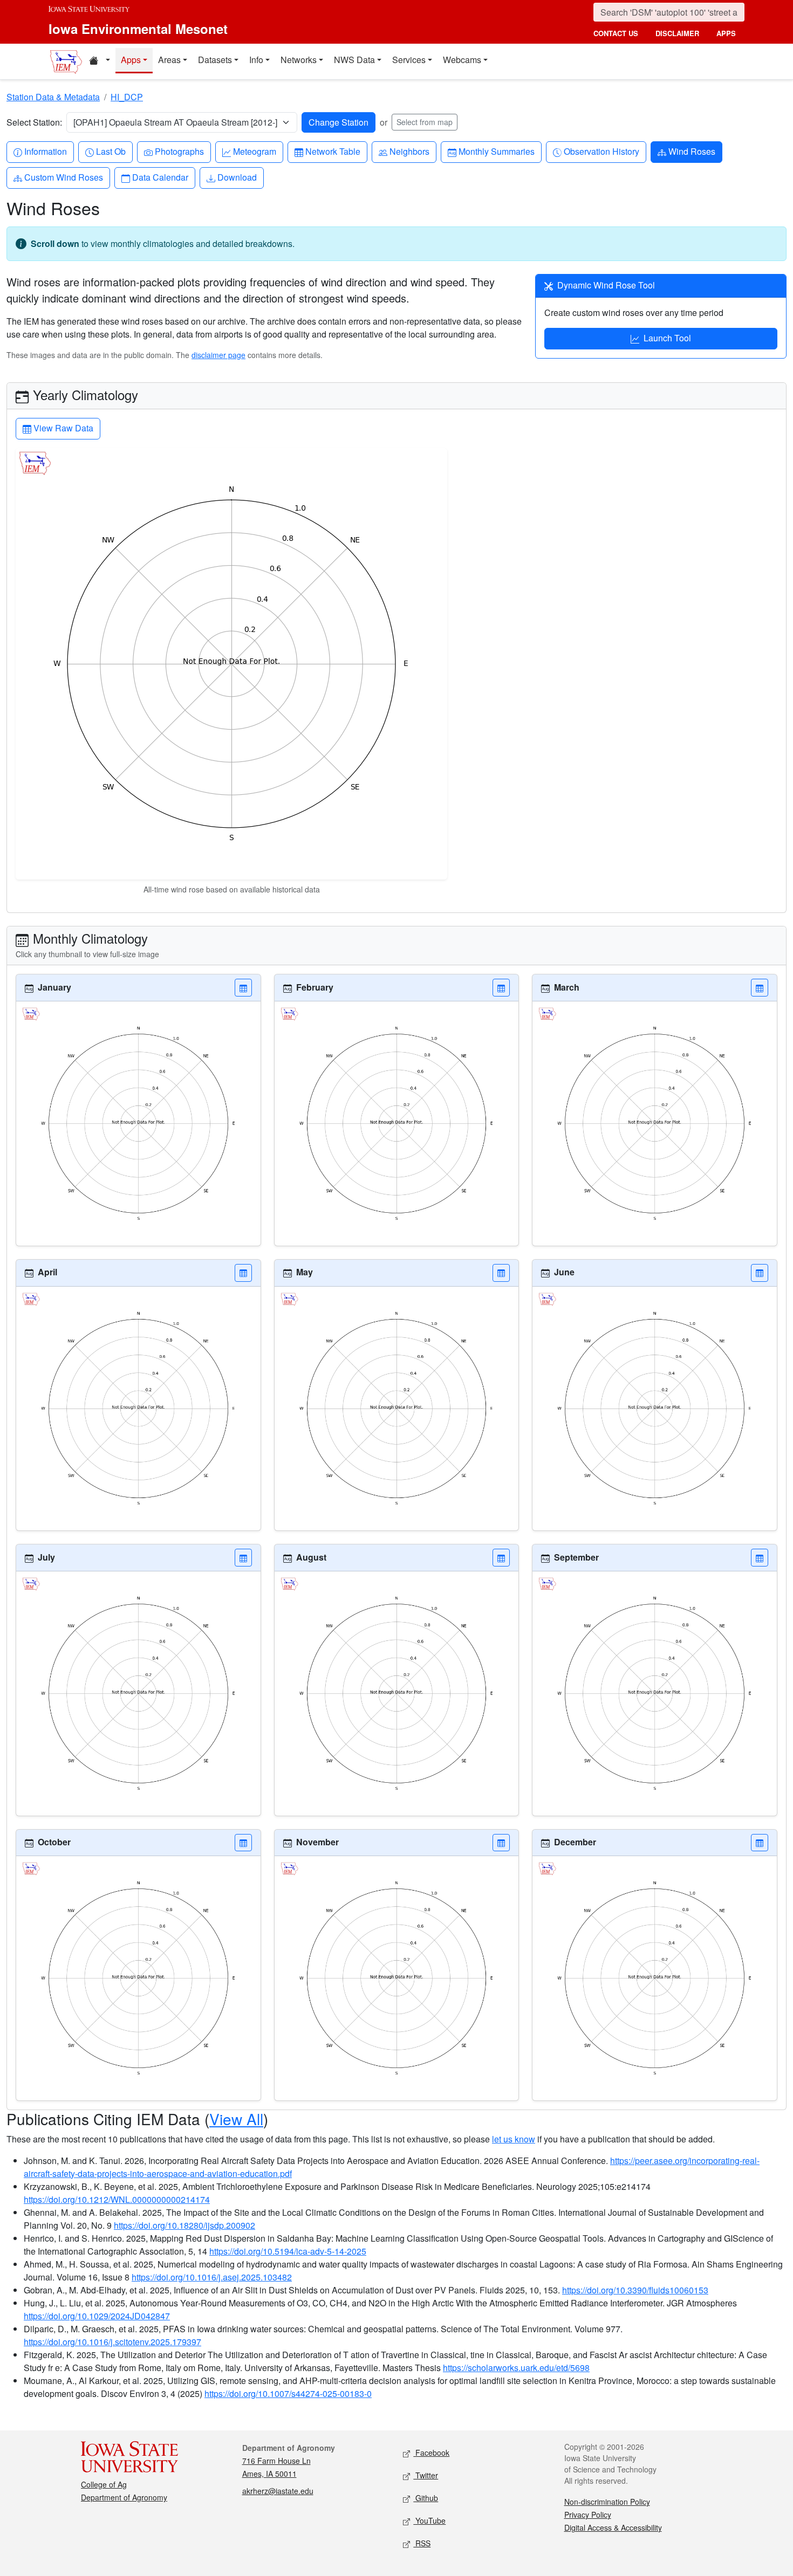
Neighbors (409, 151)
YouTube (429, 2520)
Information (45, 151)
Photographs (179, 151)
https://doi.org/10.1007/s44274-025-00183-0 (288, 2393)
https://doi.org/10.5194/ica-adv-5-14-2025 (288, 2251)
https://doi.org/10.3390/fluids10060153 (635, 2290)
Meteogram (254, 151)
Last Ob (111, 151)
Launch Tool (667, 338)
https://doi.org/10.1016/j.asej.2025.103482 (212, 2277)
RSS (422, 2543)
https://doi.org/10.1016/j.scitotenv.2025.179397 (112, 2342)
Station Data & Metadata (53, 97)
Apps (131, 60)
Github (426, 2498)
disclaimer (677, 33)
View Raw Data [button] (62, 428)
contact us (616, 33)
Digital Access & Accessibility (613, 2527)
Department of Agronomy (124, 2497)
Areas (169, 60)
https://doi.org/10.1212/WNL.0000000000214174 (117, 2199)
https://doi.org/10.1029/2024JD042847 (97, 2316)
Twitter (426, 2475)
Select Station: (34, 122)
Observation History (601, 151)
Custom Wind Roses (63, 177)
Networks (299, 60)
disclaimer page (218, 355)
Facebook (431, 2453)
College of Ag (104, 2484)
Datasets (215, 60)
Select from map (425, 122)
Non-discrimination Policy (607, 2502)
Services (409, 60)
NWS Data (354, 60)
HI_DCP (127, 97)
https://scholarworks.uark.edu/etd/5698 (516, 2368)
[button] (243, 988)
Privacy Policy (588, 2515)
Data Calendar (160, 177)
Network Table (333, 151)
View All (236, 2119)
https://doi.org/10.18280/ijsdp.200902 (184, 2225)
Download (237, 177)
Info (256, 60)
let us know (514, 2139)
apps (726, 33)
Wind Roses (692, 151)
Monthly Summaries (496, 151)
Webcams (462, 60)
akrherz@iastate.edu (278, 2491)
